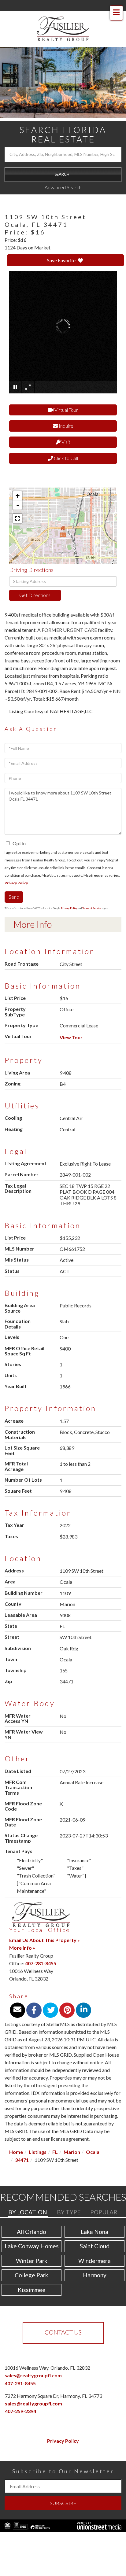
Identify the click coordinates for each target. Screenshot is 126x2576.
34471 (22, 2160)
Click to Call (65, 458)
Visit (65, 442)
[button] (63, 175)
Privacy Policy (16, 883)
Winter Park (32, 2261)
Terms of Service (92, 908)
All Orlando (31, 2232)
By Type (69, 2212)
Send (14, 897)
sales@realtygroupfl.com (33, 2375)
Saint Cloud (95, 2246)
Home (16, 2152)
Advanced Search (63, 187)
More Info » (22, 1948)
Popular (104, 2212)
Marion (72, 2152)
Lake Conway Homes (32, 2246)
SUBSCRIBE (63, 2503)
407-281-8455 (41, 1963)
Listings (38, 2152)
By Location (28, 2212)
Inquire (66, 426)
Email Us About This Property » (44, 1940)
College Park (31, 2275)
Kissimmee (32, 2290)
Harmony (95, 2275)
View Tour (71, 1037)
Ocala (93, 2152)
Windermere (94, 2261)
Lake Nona (94, 2232)
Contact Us (63, 2332)
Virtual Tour (66, 410)
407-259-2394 (20, 2411)
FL (55, 2152)
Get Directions (35, 595)
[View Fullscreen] (17, 518)
